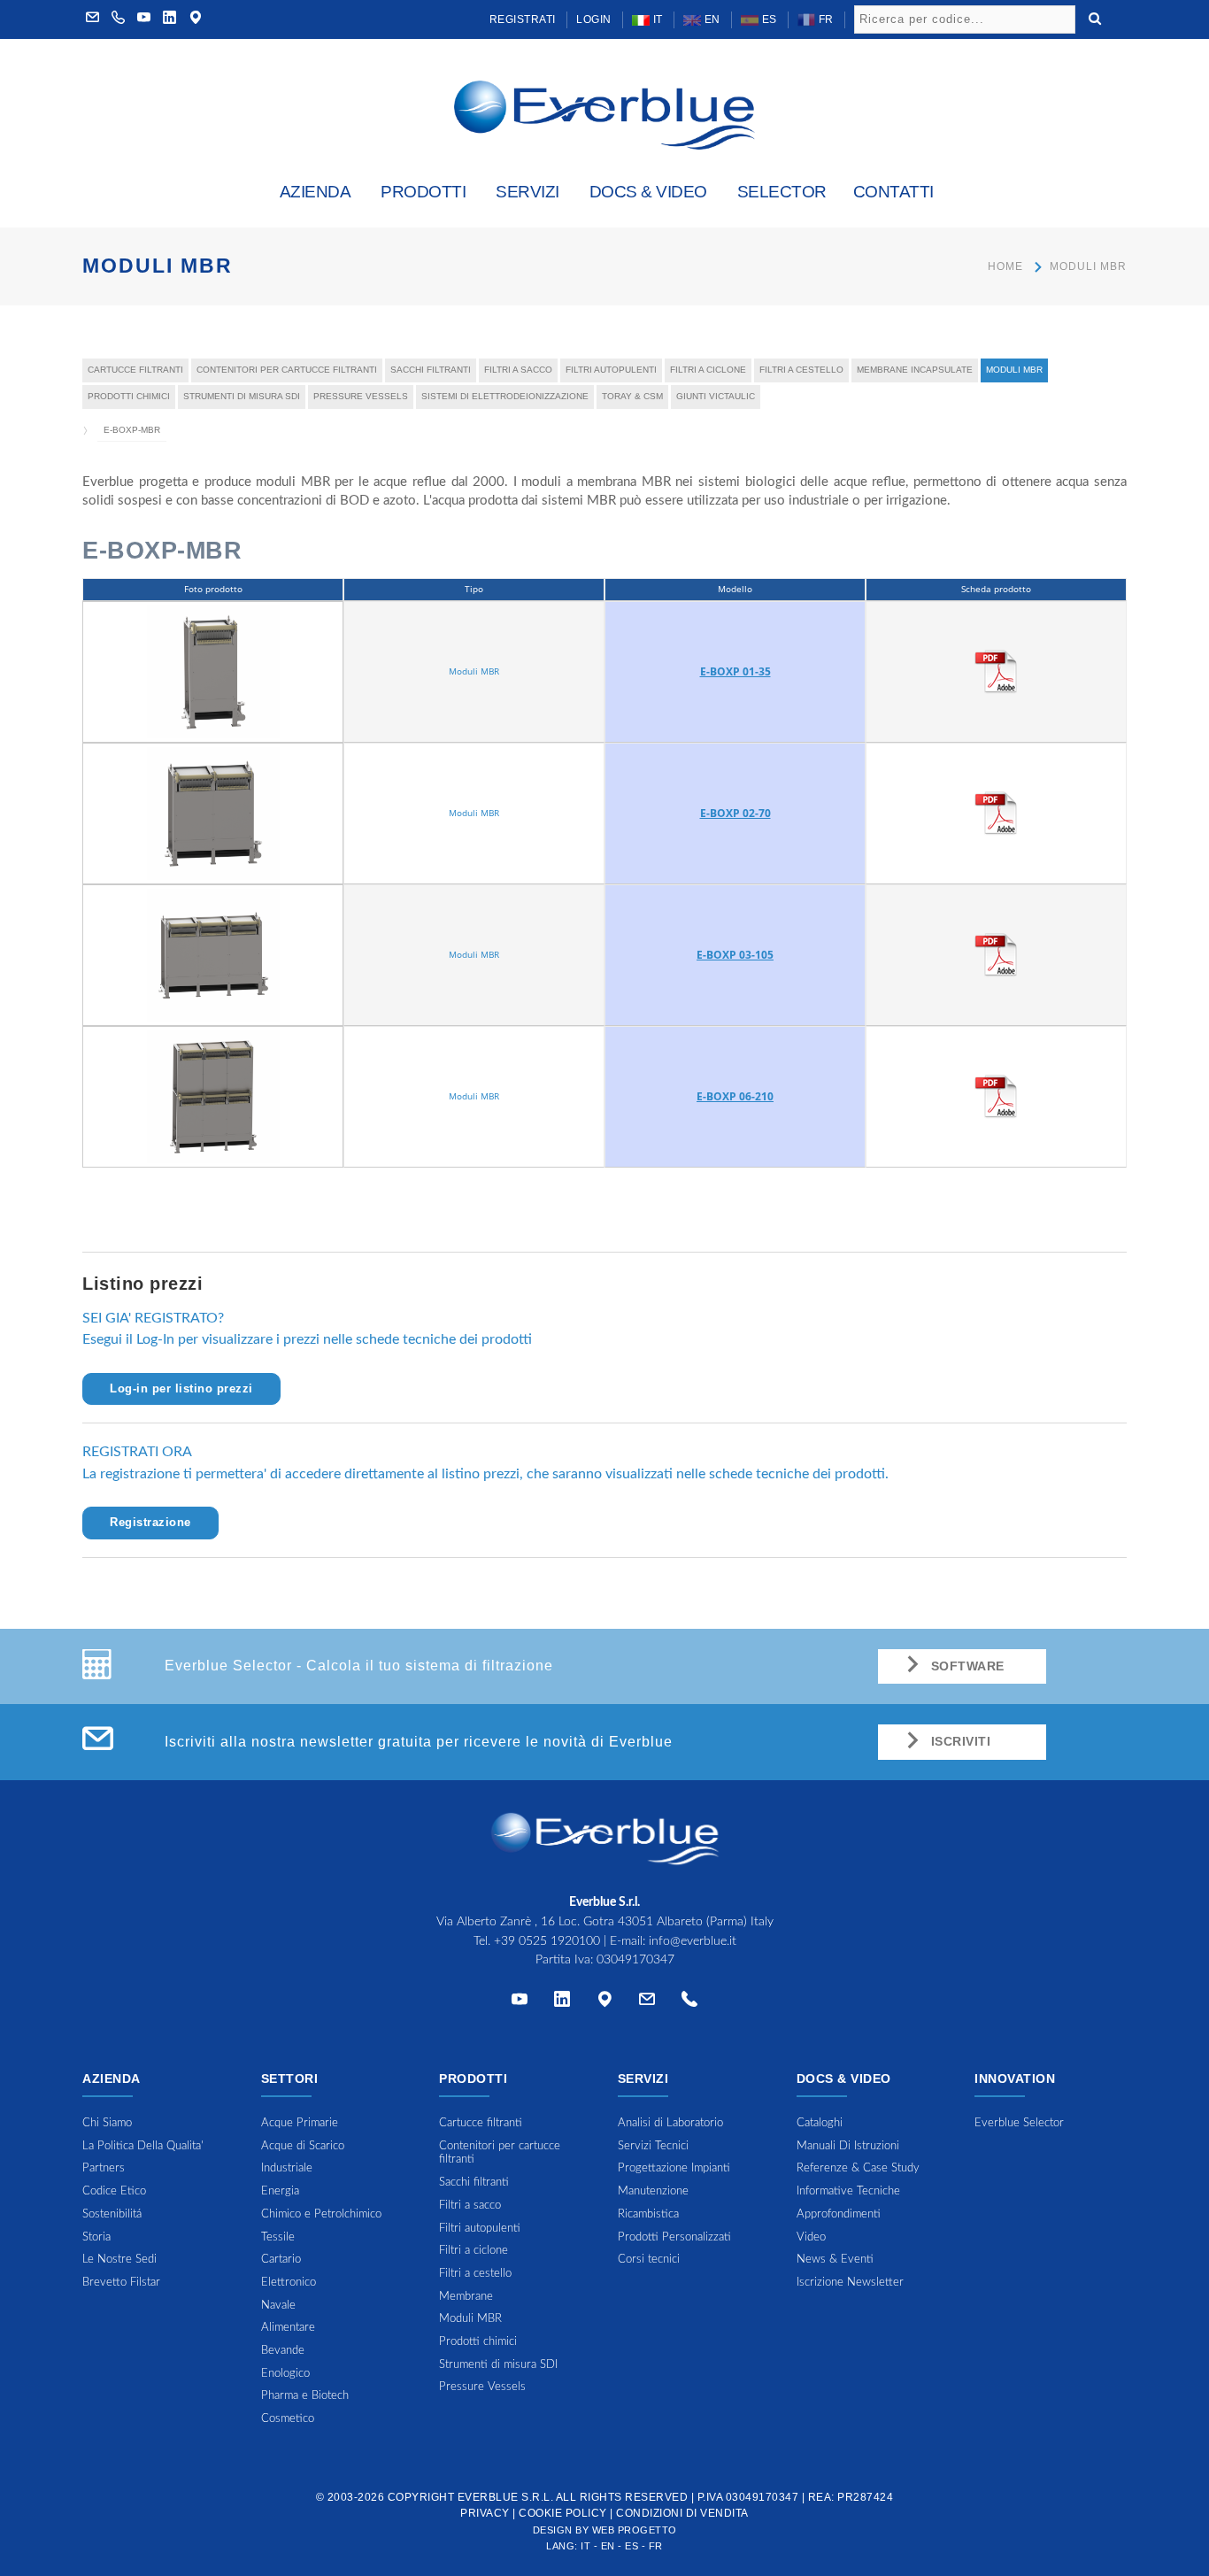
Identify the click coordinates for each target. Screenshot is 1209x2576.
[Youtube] (144, 19)
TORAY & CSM (632, 396)
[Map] (196, 19)
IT (656, 19)
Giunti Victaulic (716, 396)
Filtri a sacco (518, 370)
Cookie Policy (563, 2513)
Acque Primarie (300, 2123)
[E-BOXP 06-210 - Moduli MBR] (213, 1095)
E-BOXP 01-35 (735, 671)
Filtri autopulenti (611, 370)
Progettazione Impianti (674, 2168)
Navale (278, 2306)
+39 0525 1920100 (547, 1941)
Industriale (287, 2168)
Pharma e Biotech (305, 2396)
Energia (280, 2191)
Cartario (281, 2260)
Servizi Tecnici (653, 2146)
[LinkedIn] (170, 19)
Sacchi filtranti (431, 370)
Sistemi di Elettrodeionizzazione (505, 396)
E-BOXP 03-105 (735, 955)
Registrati (523, 19)
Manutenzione (653, 2191)
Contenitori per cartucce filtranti (287, 370)
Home (1005, 266)
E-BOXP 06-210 (735, 1096)
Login (594, 19)
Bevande (283, 2351)
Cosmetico (288, 2419)
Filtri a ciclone (708, 370)
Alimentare (288, 2328)
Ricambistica (648, 2214)
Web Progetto (635, 2530)
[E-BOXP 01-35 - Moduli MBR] (213, 670)
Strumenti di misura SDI (242, 396)
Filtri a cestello (801, 370)
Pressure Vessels (361, 396)
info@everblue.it (693, 1941)
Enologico (285, 2374)
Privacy (485, 2513)
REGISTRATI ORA (137, 1452)
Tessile (278, 2237)
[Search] (1095, 17)
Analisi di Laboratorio (670, 2123)
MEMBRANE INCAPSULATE (915, 370)
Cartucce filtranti (135, 370)
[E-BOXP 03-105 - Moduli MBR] (213, 953)
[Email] (647, 2003)
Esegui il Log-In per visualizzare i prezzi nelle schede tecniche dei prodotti (307, 1339)
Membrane (466, 2297)
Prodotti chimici (129, 396)
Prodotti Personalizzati (674, 2237)
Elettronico (289, 2283)
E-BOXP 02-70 (735, 813)
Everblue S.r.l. (506, 2497)
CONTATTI (893, 192)
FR (824, 19)
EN (711, 19)
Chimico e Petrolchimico (321, 2214)
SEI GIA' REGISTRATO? (153, 1318)
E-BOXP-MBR (132, 430)
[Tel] (689, 2003)
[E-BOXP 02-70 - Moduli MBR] (213, 812)
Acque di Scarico (303, 2146)
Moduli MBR (1088, 266)
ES (768, 19)
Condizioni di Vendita (682, 2513)
